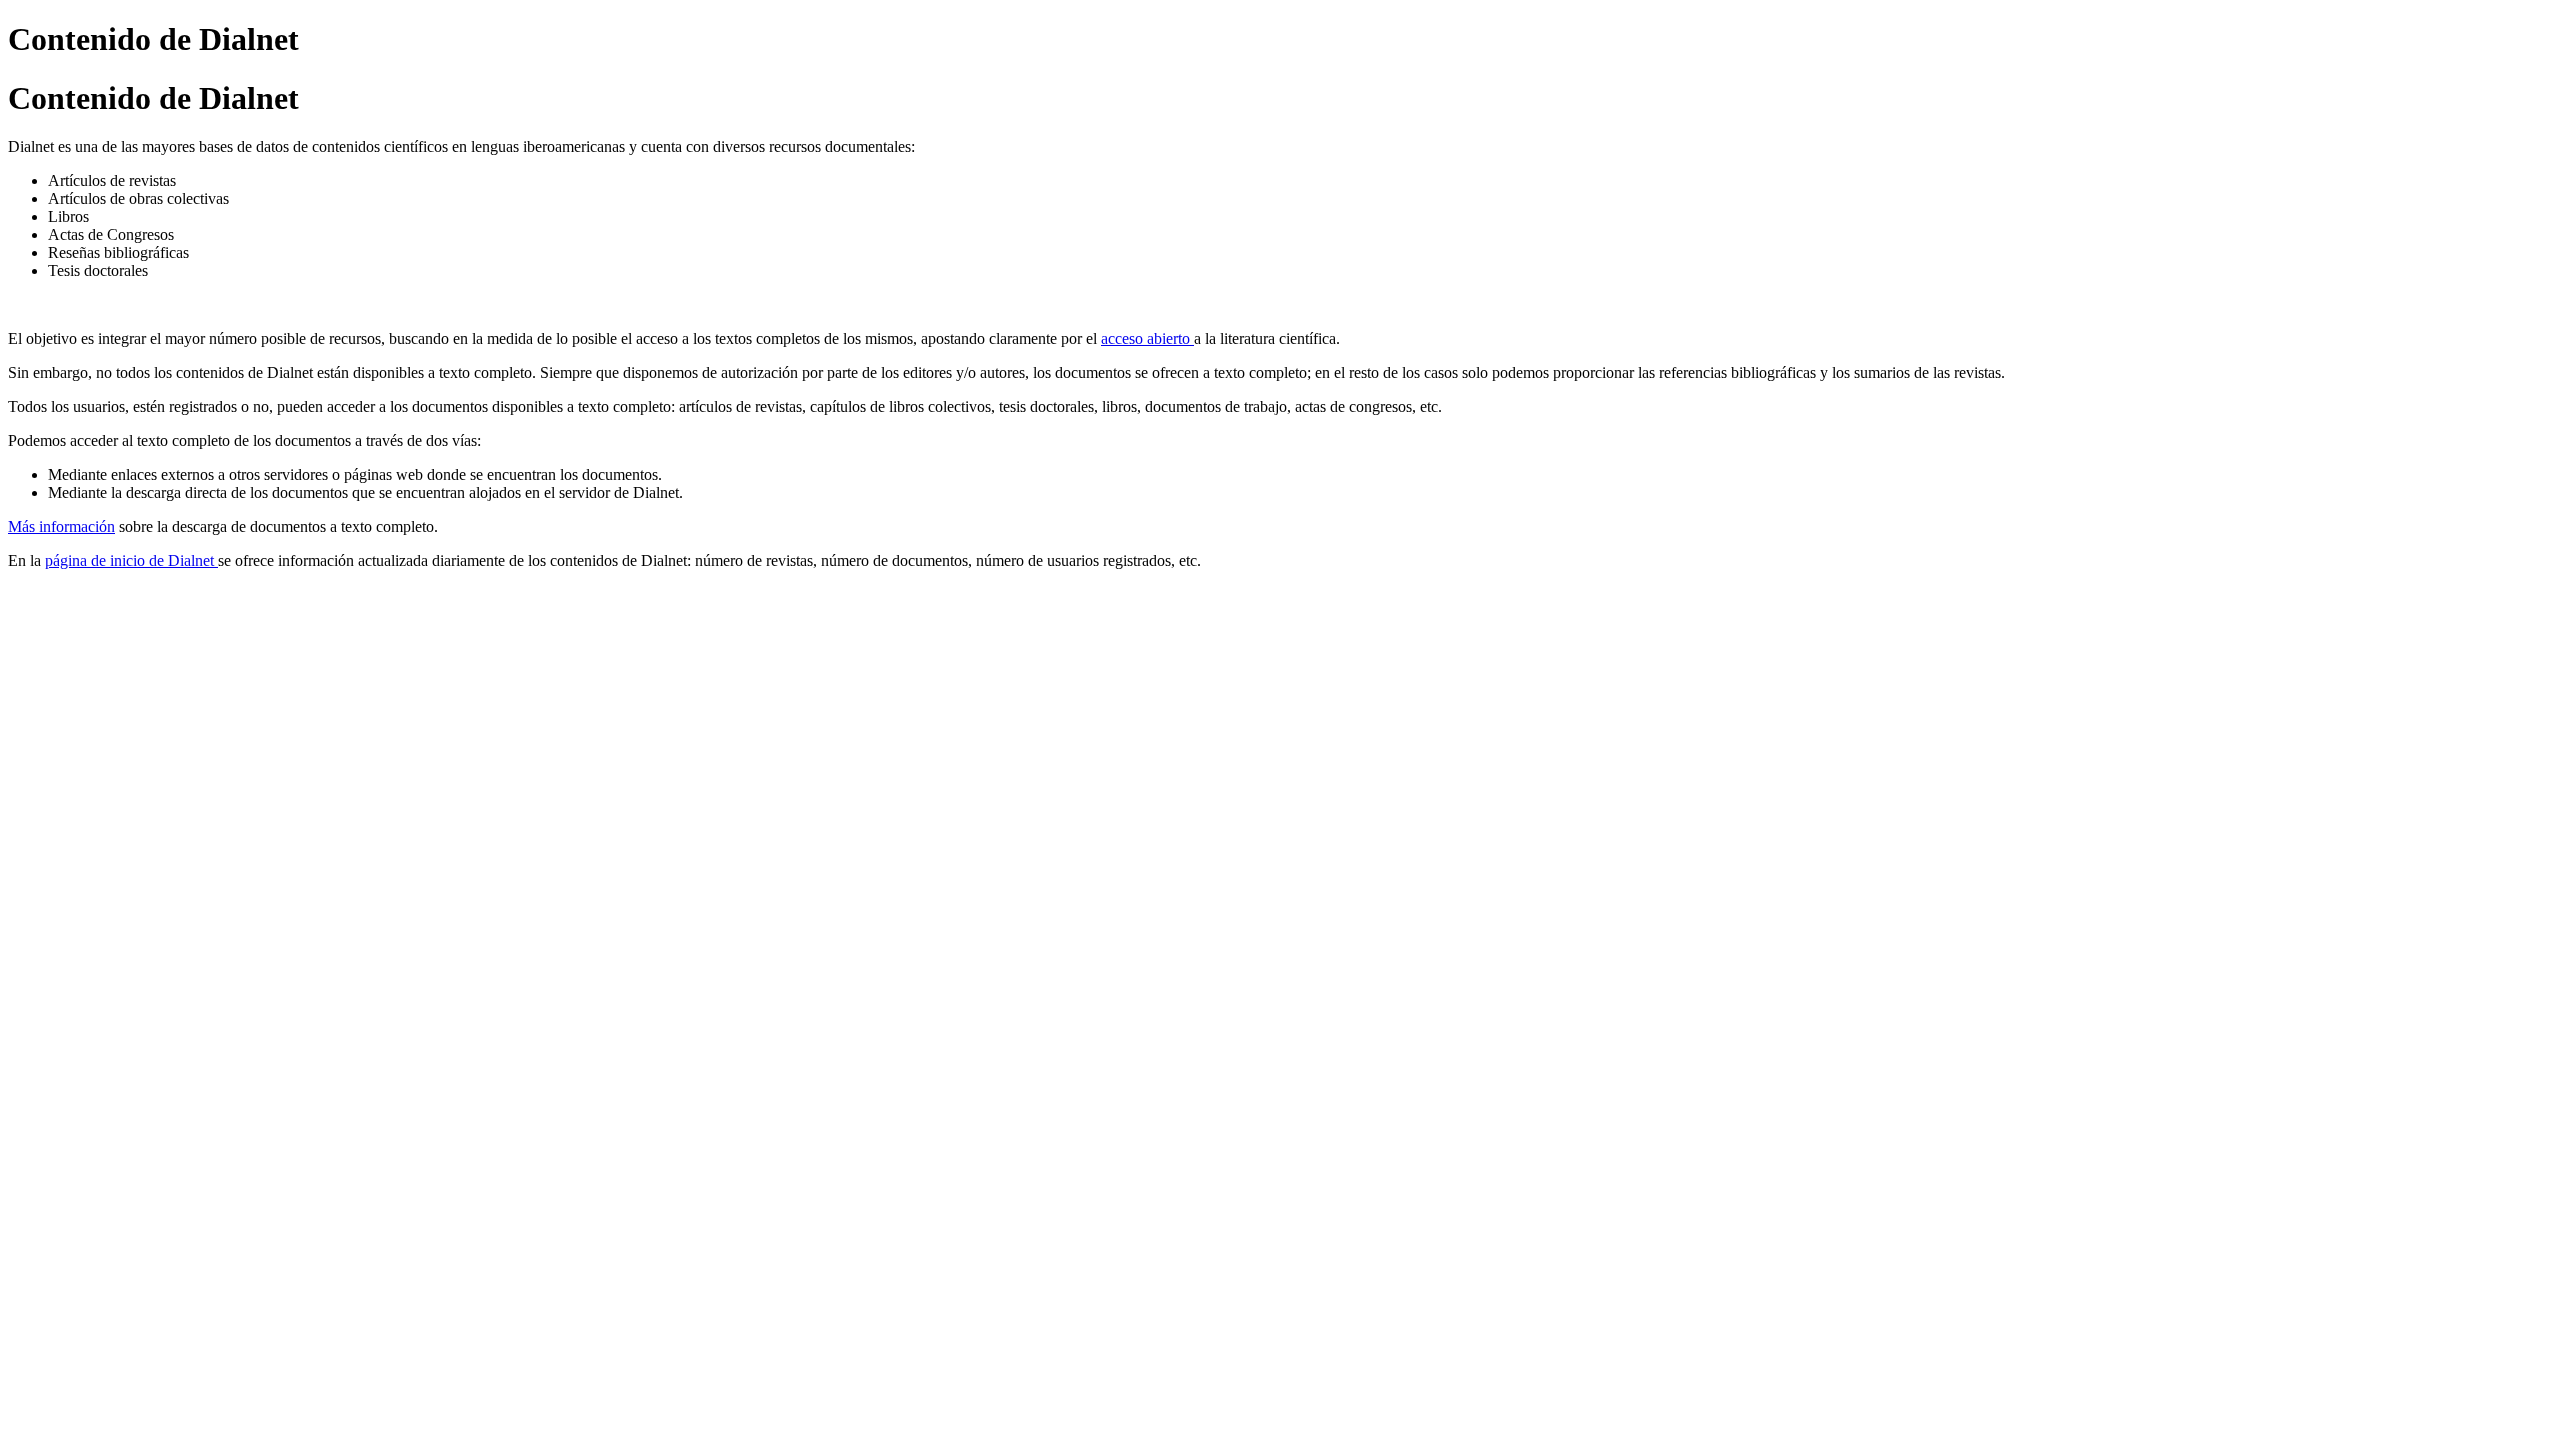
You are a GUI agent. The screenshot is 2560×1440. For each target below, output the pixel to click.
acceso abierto (1147, 338)
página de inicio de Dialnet (131, 560)
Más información (61, 526)
